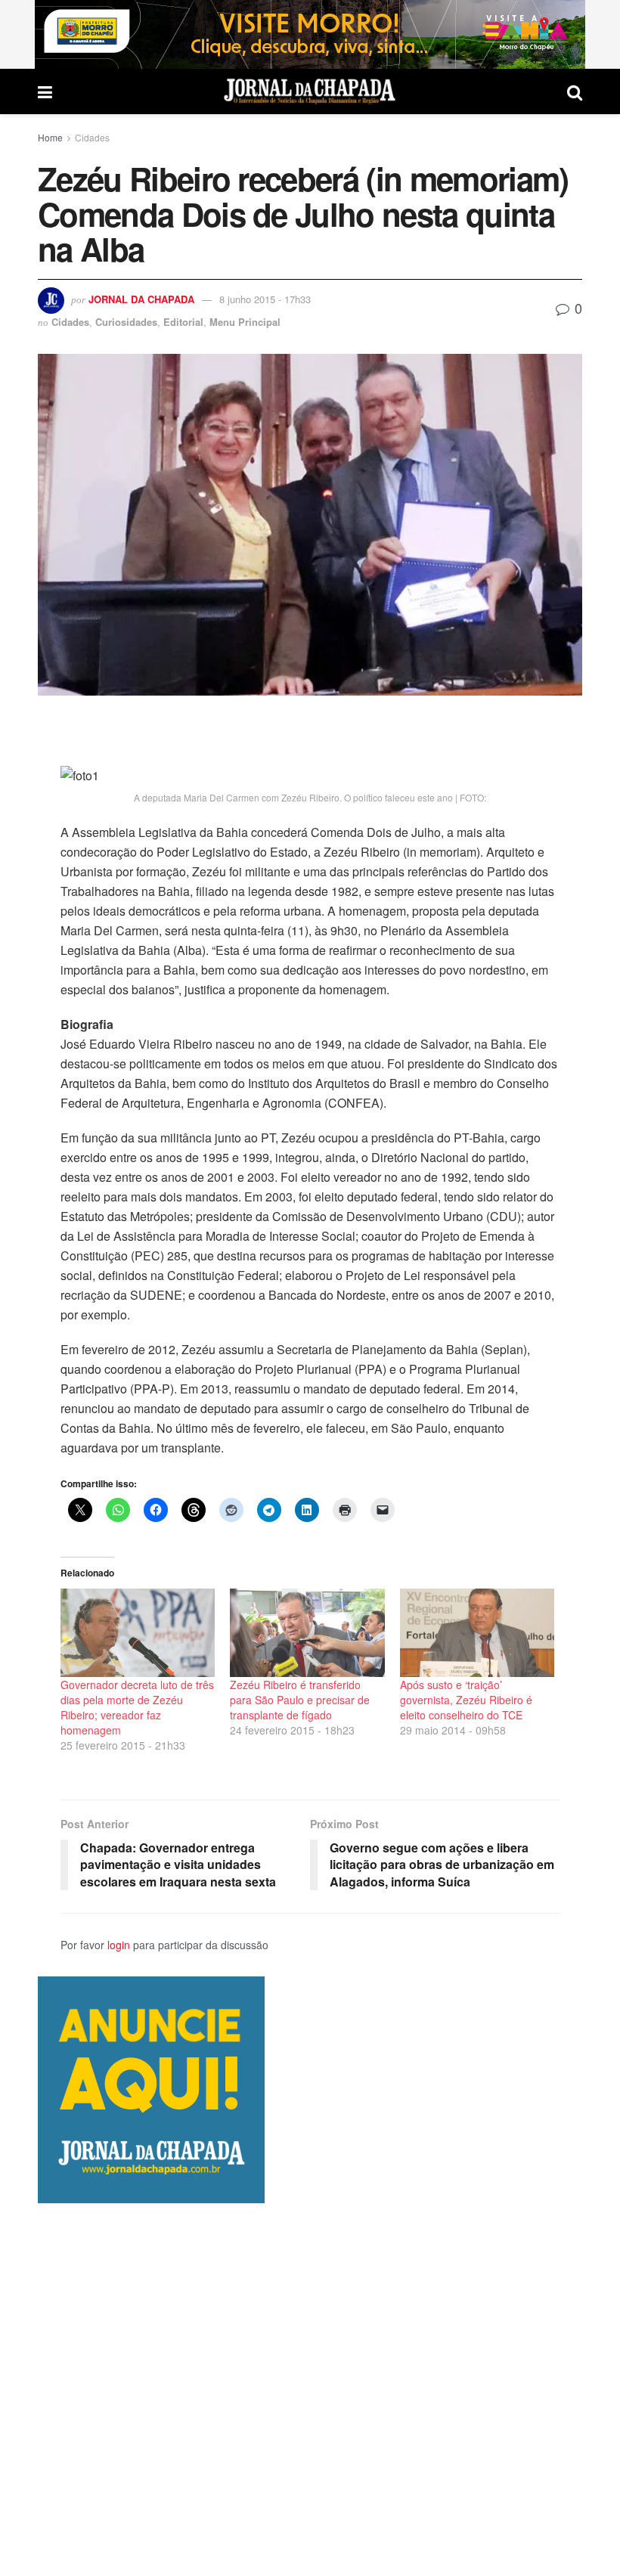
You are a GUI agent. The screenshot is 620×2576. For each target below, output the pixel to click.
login (119, 1945)
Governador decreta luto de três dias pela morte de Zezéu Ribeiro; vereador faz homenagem (137, 1707)
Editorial (183, 322)
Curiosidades (126, 322)
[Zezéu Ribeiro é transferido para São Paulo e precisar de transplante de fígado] (307, 1633)
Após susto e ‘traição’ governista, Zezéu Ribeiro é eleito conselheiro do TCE (466, 1700)
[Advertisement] (310, 2389)
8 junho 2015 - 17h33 (265, 299)
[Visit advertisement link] (310, 34)
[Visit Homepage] (310, 91)
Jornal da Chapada (141, 299)
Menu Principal (245, 322)
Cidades (92, 137)
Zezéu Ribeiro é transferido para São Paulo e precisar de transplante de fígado (300, 1700)
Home (50, 137)
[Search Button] (575, 91)
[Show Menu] (45, 91)
